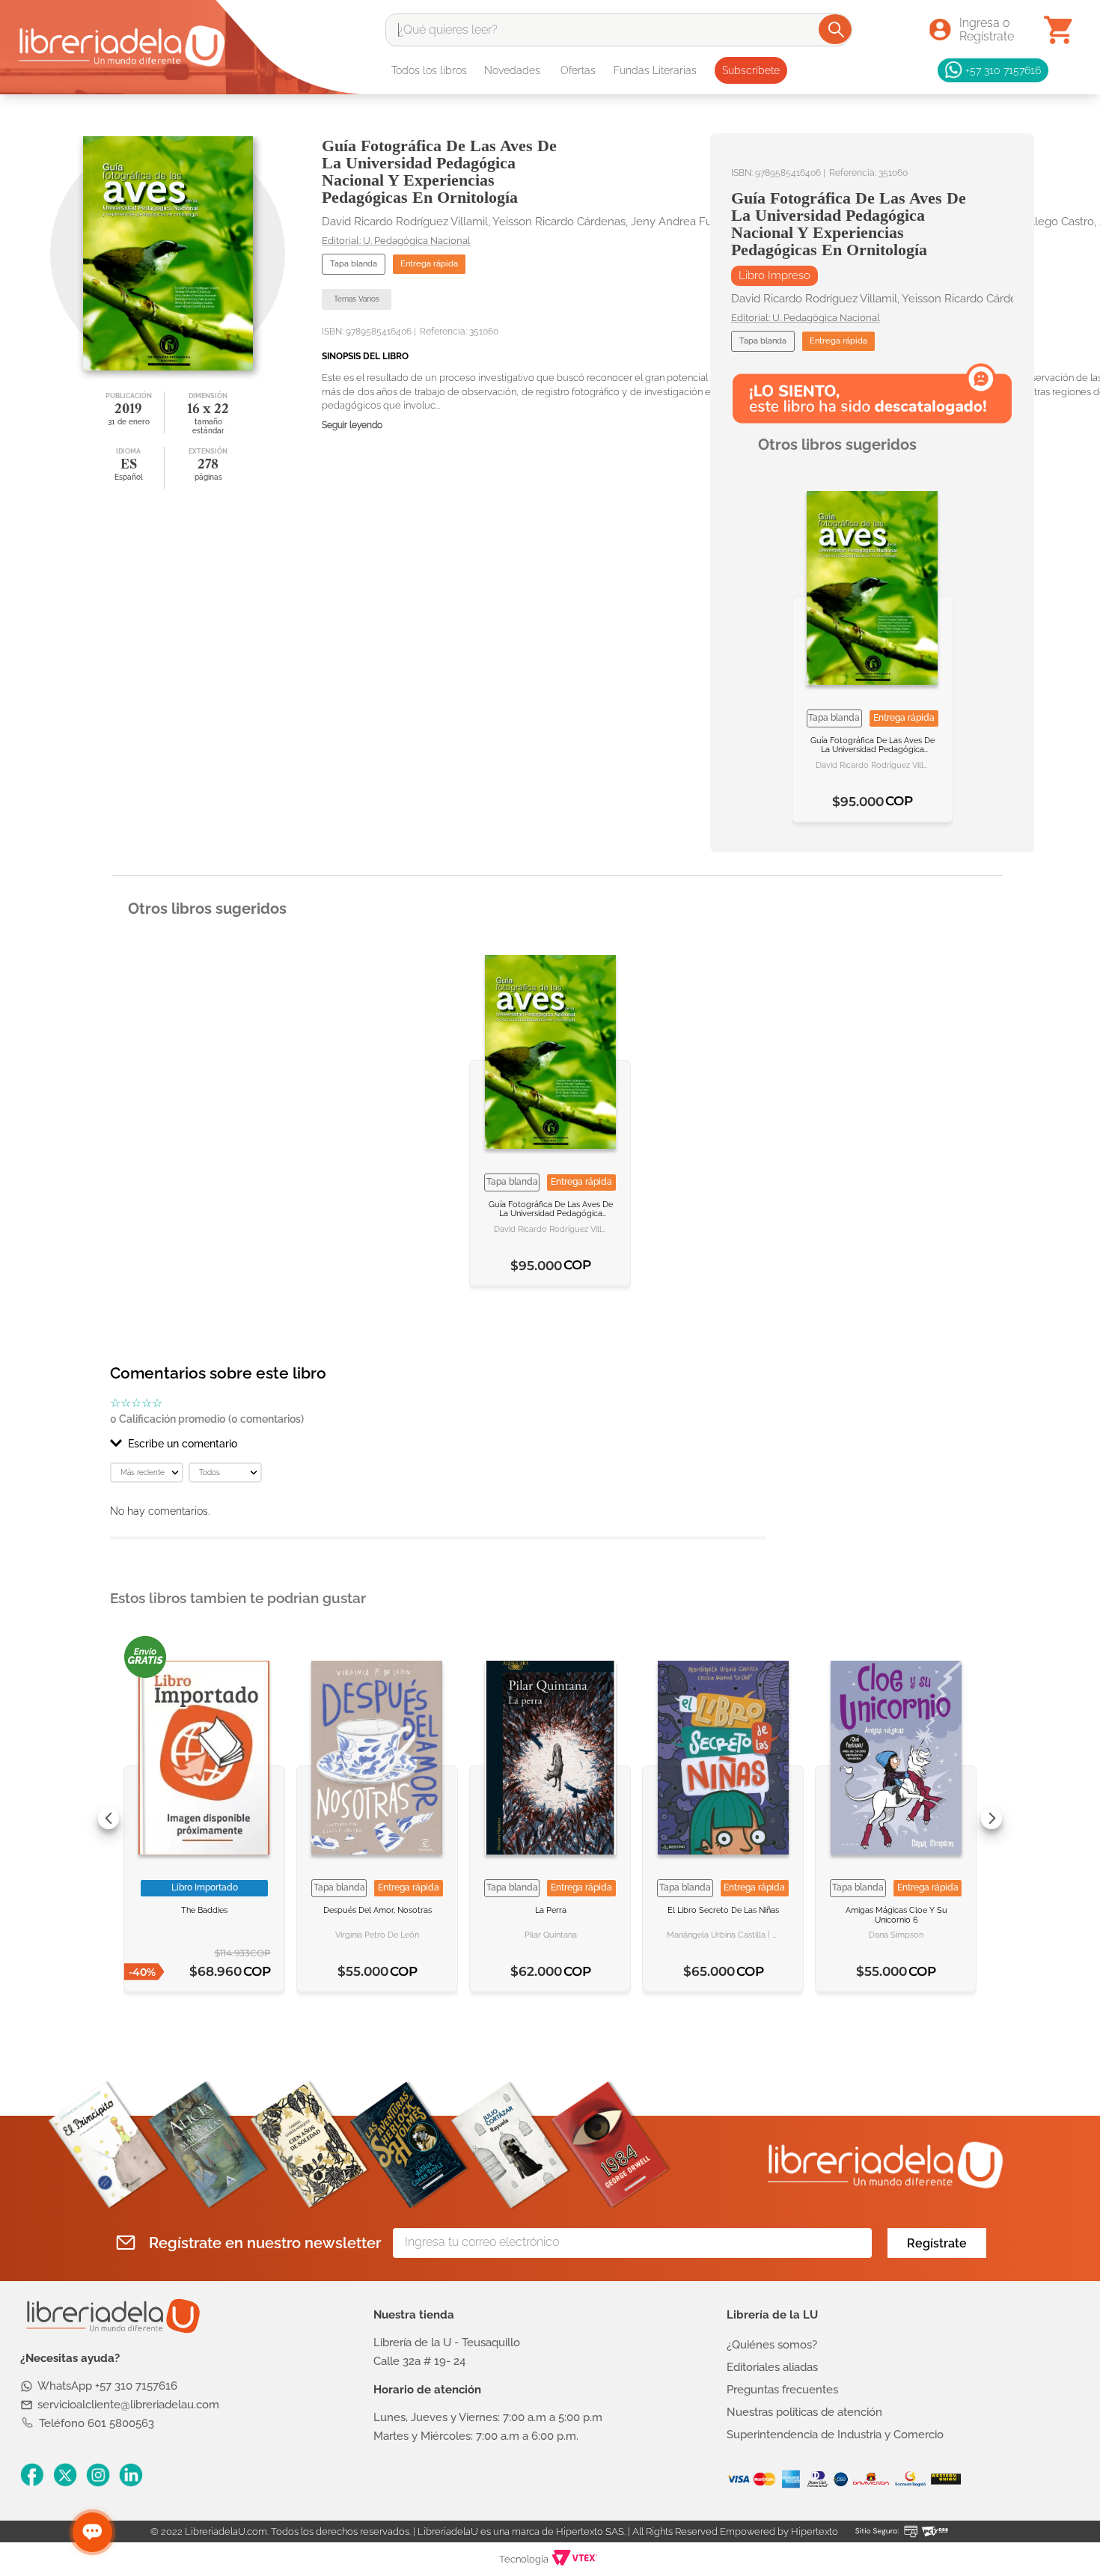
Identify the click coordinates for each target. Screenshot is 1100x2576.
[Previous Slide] (109, 1819)
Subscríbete (751, 70)
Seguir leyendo (352, 425)
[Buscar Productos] (836, 29)
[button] (438, 1444)
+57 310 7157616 (1003, 70)
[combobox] (619, 30)
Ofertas (578, 70)
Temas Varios (357, 299)
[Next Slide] (991, 1819)
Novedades (512, 70)
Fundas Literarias (655, 70)
